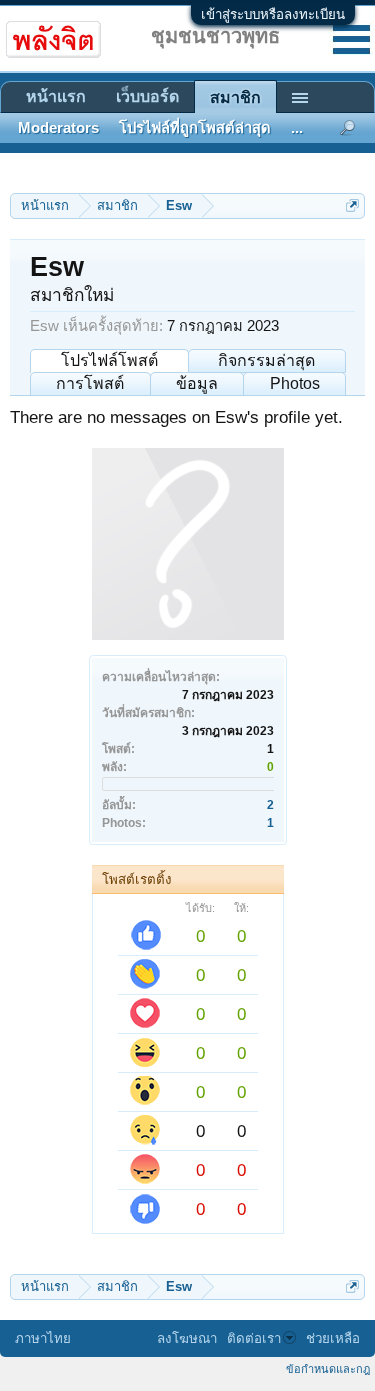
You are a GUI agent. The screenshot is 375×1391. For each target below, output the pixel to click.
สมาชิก (235, 97)
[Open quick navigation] (352, 205)
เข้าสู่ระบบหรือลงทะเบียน (273, 14)
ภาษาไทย (43, 1338)
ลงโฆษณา (187, 1338)
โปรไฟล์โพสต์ (109, 360)
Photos (295, 383)
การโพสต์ (90, 383)
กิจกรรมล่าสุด (266, 360)
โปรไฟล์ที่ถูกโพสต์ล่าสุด (195, 128)
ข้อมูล (197, 383)
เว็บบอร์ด (147, 96)
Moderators (58, 128)
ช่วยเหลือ (333, 1338)
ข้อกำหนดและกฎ (328, 1369)
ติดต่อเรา (254, 1338)
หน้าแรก (56, 96)
